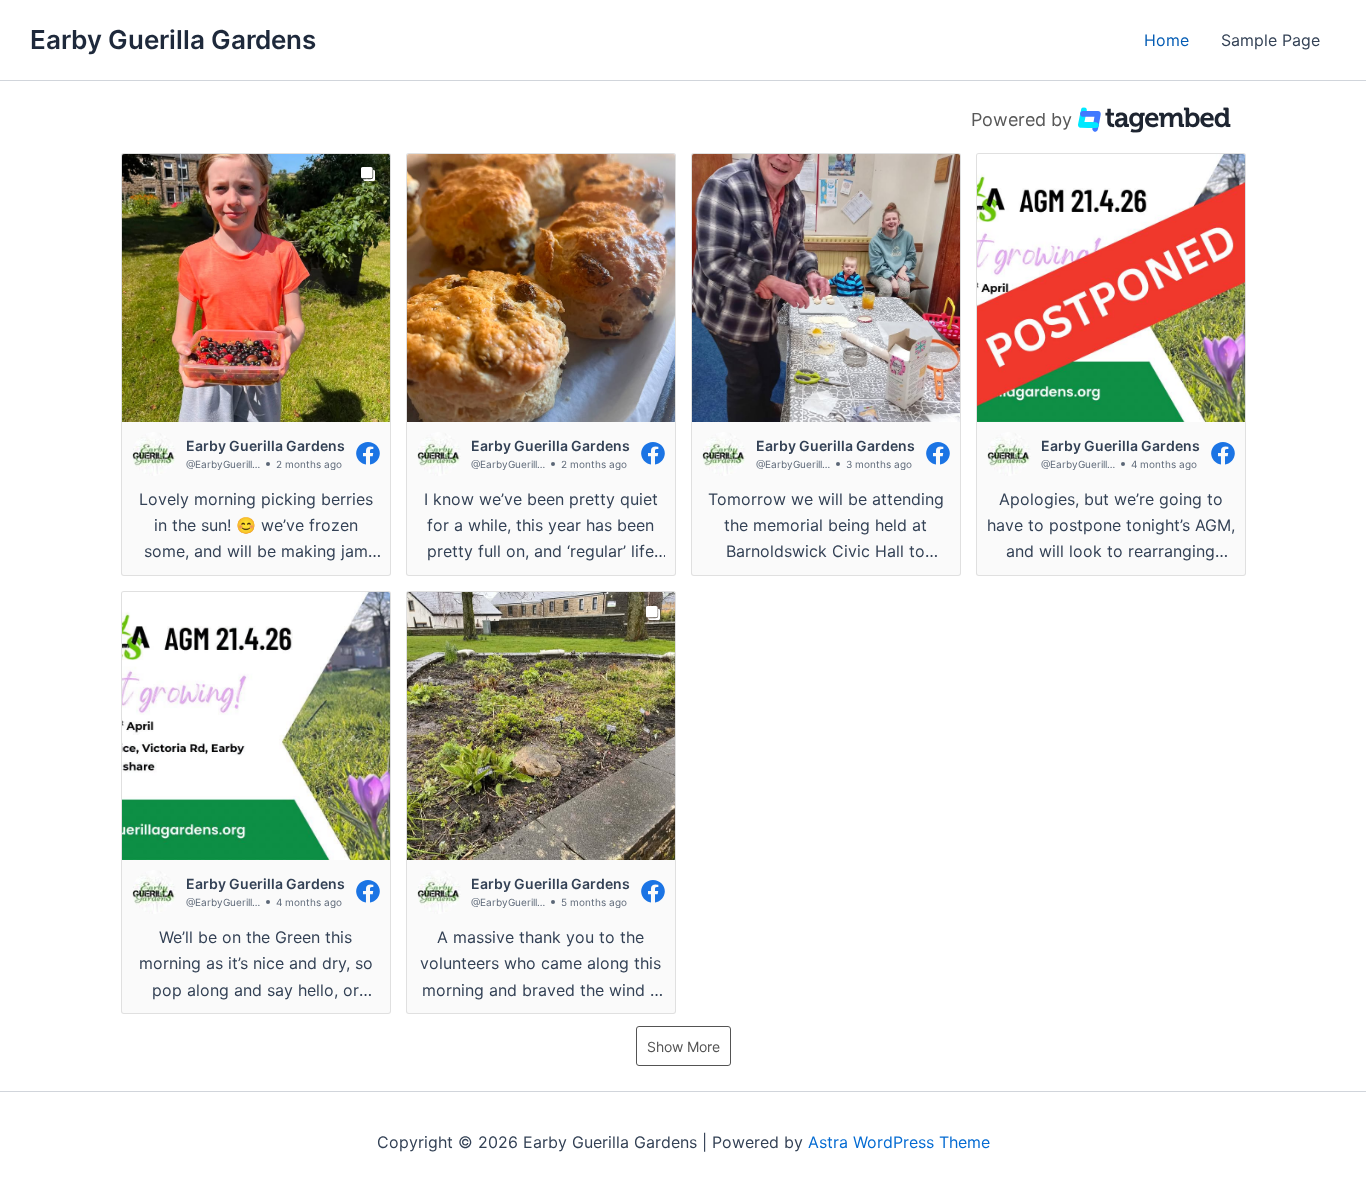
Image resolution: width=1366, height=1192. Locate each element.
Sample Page (1270, 40)
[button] (256, 364)
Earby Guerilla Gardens (173, 39)
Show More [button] (683, 1046)
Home (1166, 40)
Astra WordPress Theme (899, 1142)
